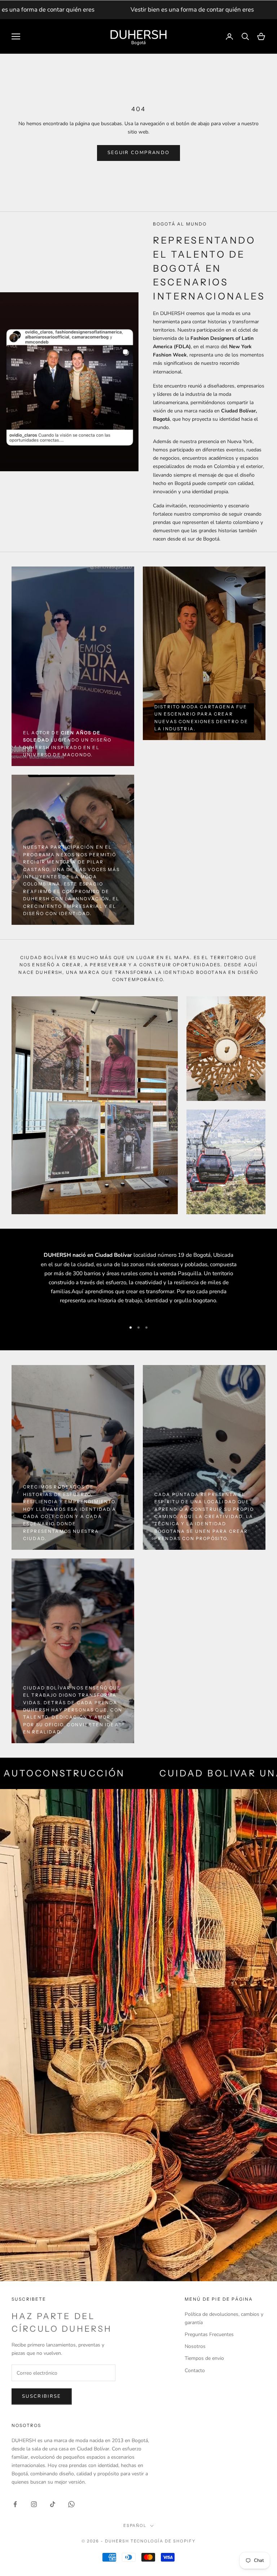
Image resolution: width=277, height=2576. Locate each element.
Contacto (195, 2371)
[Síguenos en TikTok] (53, 2504)
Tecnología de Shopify (163, 2541)
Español (135, 2525)
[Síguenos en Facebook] (15, 2504)
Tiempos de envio (204, 2358)
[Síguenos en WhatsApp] (71, 2504)
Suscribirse (42, 2396)
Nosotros (195, 2346)
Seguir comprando (138, 153)
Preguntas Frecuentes (209, 2334)
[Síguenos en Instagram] (34, 2504)
